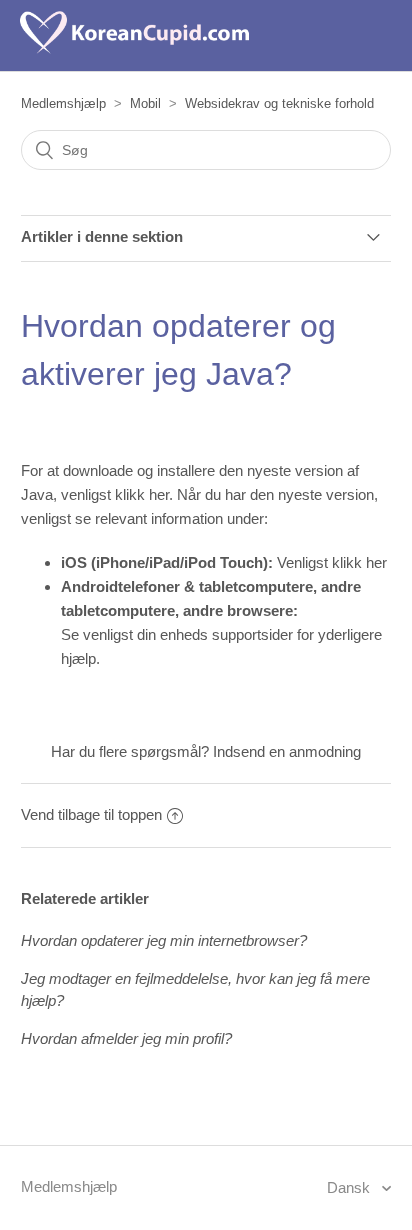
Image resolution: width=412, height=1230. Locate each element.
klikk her (142, 494)
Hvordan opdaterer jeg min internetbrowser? (164, 940)
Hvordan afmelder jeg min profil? (126, 1038)
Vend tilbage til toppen (91, 814)
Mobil (145, 103)
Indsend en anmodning (287, 751)
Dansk (350, 1187)
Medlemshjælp (63, 103)
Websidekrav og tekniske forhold (279, 103)
